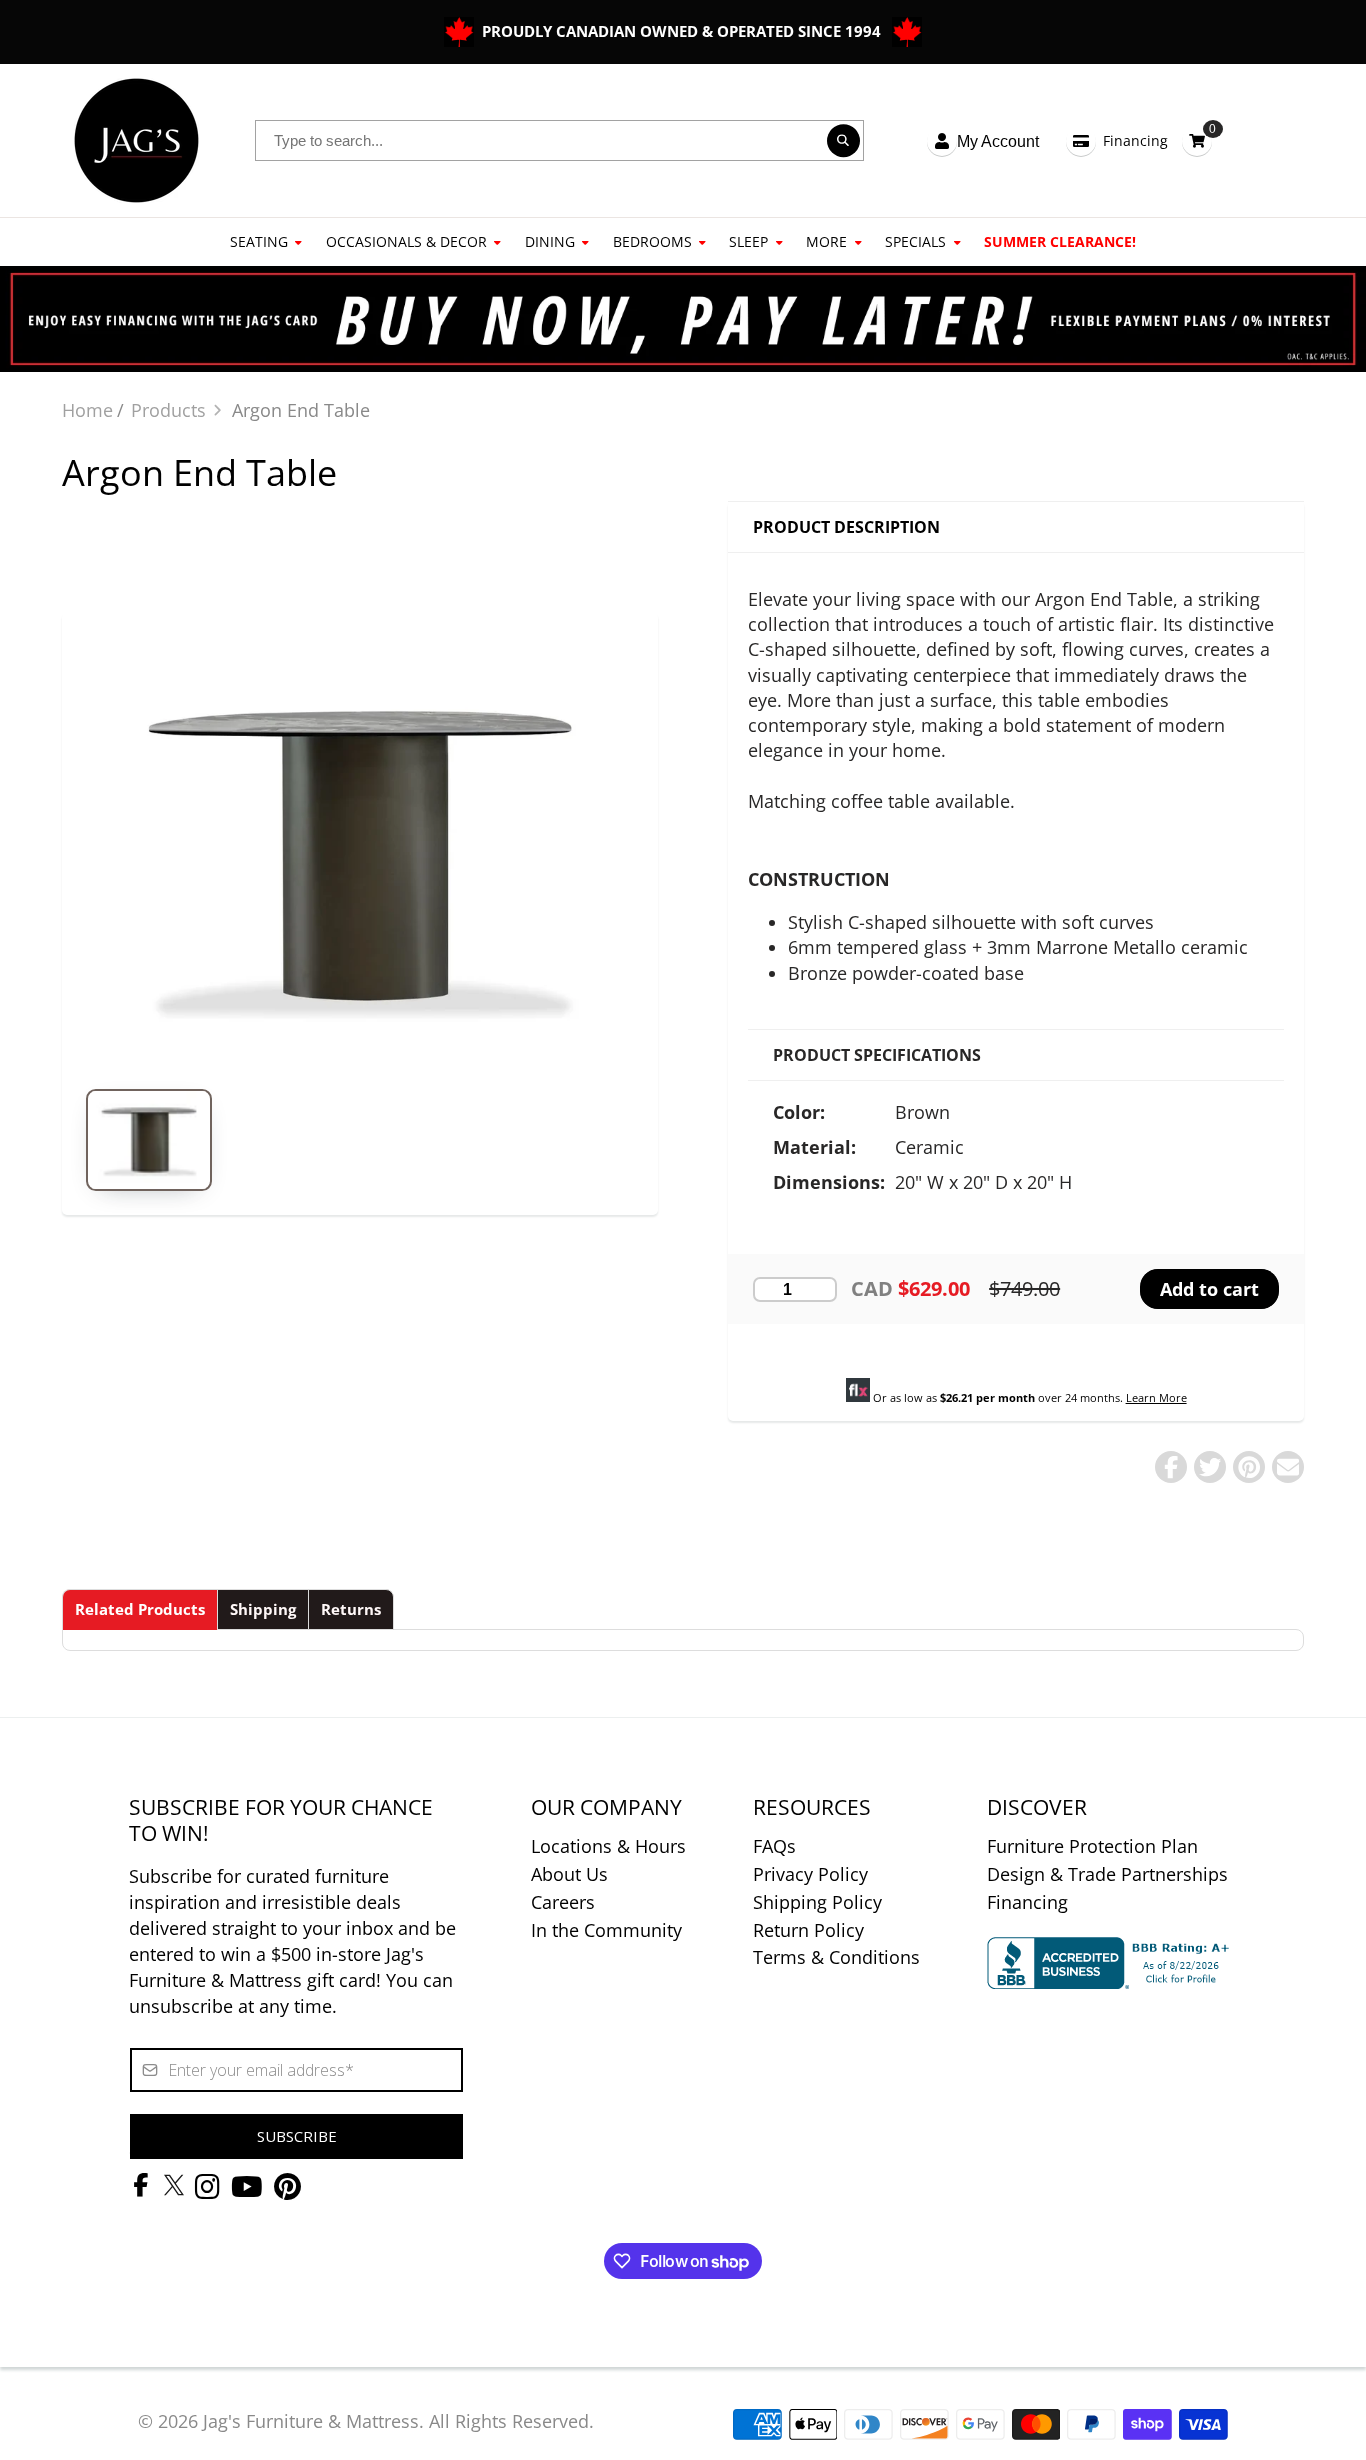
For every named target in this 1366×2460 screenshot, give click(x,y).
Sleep (748, 241)
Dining (550, 241)
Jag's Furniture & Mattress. (313, 2421)
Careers (563, 1902)
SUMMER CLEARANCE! (1060, 241)
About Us (569, 1874)
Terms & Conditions (836, 1957)
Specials (915, 241)
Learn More (1156, 1397)
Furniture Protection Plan (1092, 1846)
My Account (998, 141)
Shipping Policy (817, 1902)
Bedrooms (652, 241)
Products (168, 410)
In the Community (606, 1930)
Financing (1135, 140)
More (826, 241)
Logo (136, 140)
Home (87, 410)
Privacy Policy (810, 1874)
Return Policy (808, 1930)
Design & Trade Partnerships (1107, 1874)
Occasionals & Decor (406, 241)
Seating (259, 241)
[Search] (844, 141)
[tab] (140, 1609)
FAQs (774, 1846)
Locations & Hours (608, 1846)
